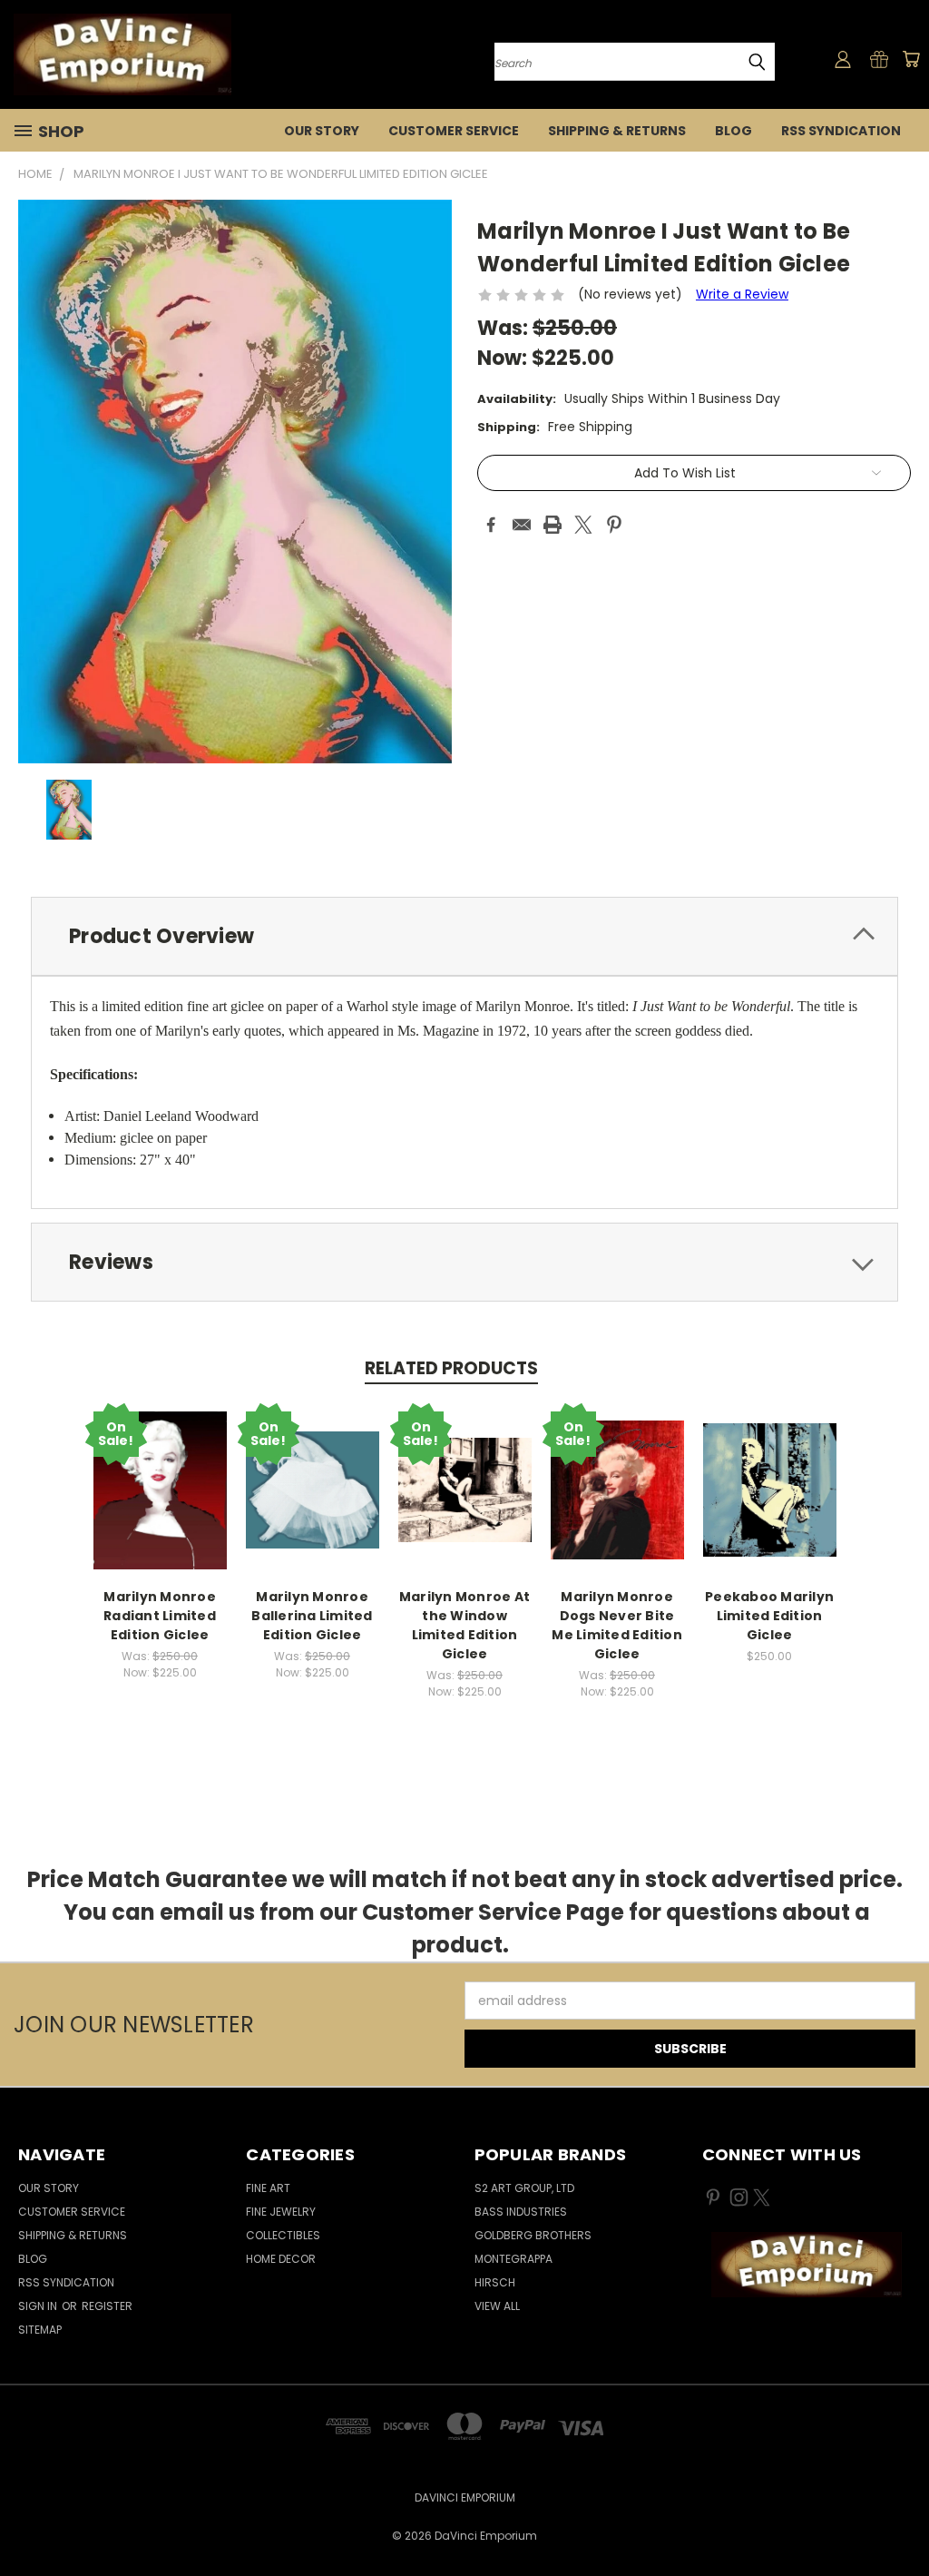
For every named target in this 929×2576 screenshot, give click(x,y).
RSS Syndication (841, 131)
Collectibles (283, 2235)
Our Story (322, 131)
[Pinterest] (614, 525)
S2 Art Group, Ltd (524, 2188)
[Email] (522, 525)
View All (497, 2306)
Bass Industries (521, 2212)
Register (107, 2306)
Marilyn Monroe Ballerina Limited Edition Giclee (312, 1616)
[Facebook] (491, 525)
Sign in (39, 2306)
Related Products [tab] (451, 1368)
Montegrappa (513, 2259)
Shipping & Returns (617, 131)
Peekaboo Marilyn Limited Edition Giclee (769, 1616)
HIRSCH (495, 2282)
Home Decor (281, 2259)
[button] (806, 2265)
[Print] (553, 525)
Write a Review (742, 294)
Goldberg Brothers (533, 2235)
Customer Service (454, 131)
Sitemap (40, 2330)
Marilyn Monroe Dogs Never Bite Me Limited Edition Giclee (617, 1625)
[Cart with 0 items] (911, 59)
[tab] (464, 936)
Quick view (160, 1487)
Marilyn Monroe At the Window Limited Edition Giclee (464, 1625)
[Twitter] (583, 525)
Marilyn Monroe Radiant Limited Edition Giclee (160, 1616)
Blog (733, 131)
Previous (901, 2519)
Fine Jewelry (281, 2212)
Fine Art (268, 2188)
